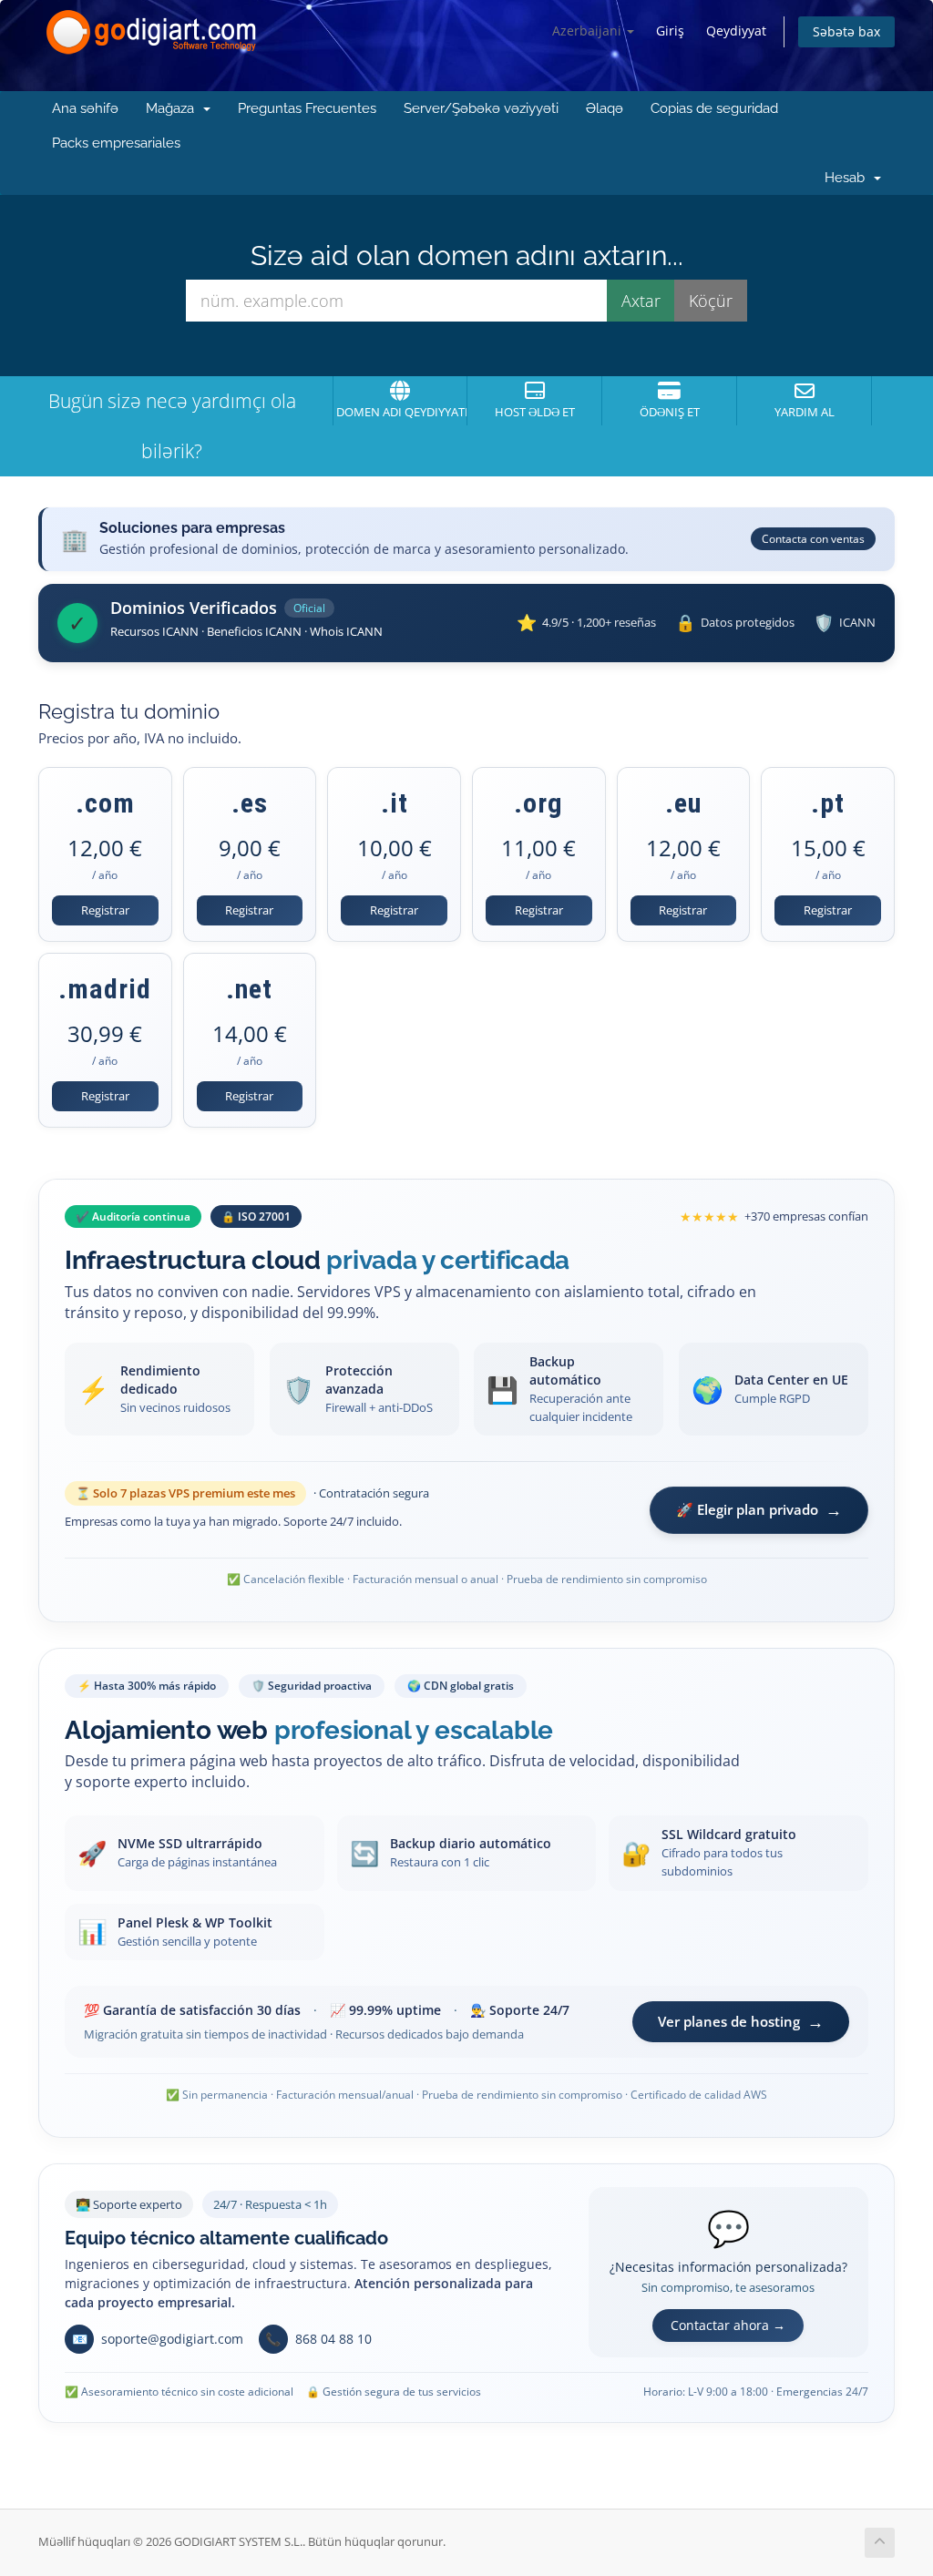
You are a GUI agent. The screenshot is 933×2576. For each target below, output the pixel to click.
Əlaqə (605, 108)
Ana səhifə (85, 108)
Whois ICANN (346, 631)
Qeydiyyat (736, 31)
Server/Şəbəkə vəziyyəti (481, 108)
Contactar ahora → (728, 2325)
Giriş (670, 31)
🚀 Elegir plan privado (759, 1509)
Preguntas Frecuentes (307, 108)
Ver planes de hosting (741, 2021)
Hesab (848, 178)
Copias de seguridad (714, 108)
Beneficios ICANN (254, 631)
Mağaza (174, 108)
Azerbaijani (589, 31)
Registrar (105, 910)
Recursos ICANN (154, 631)
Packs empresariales (116, 143)
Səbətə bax (846, 31)
